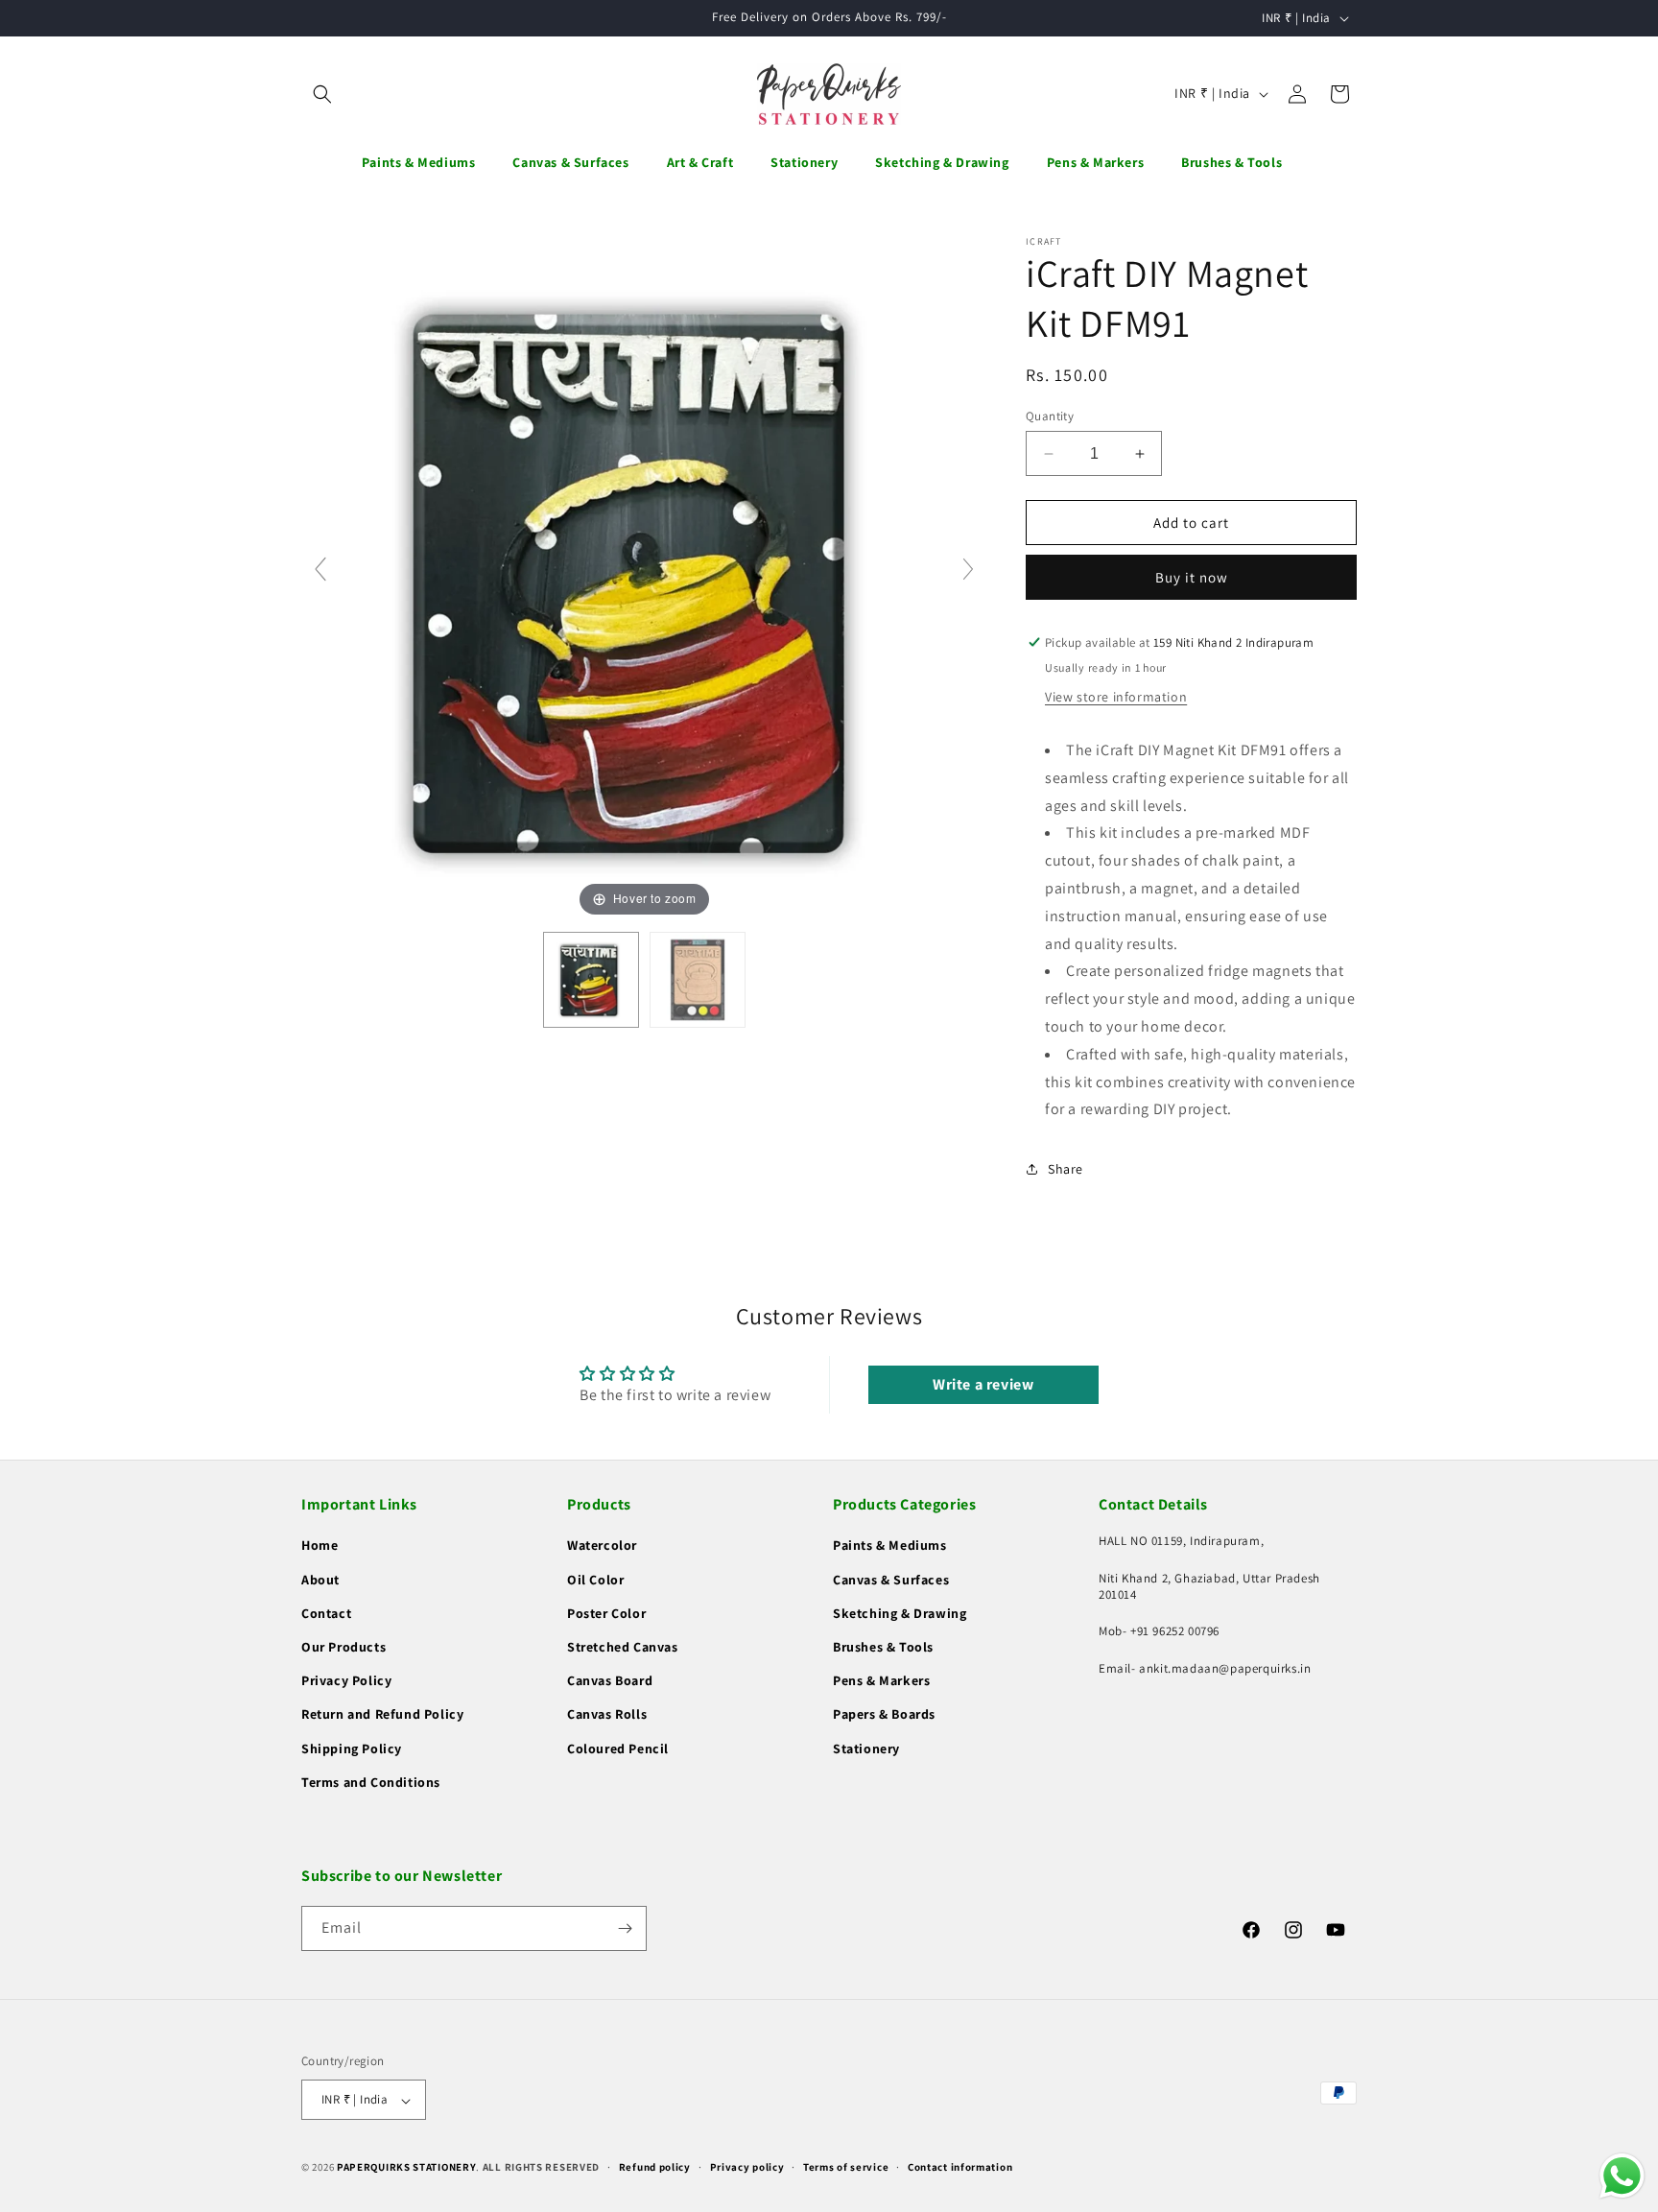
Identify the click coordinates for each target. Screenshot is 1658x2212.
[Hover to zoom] (644, 577)
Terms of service (846, 2167)
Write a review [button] (983, 1384)
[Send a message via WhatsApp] (1622, 2176)
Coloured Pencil (618, 1748)
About (320, 1580)
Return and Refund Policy (382, 1715)
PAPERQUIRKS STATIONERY (406, 2168)
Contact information (960, 2167)
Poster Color (606, 1613)
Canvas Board (610, 1681)
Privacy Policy (346, 1681)
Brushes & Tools (883, 1647)
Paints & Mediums (890, 1546)
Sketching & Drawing (900, 1613)
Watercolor (602, 1546)
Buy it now (1192, 577)
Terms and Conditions (371, 1782)
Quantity (1050, 416)
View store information (1116, 697)
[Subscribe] (625, 1928)
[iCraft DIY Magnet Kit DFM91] (591, 980)
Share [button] (1066, 1169)
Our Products (343, 1647)
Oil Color (595, 1580)
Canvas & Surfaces (891, 1580)
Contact (326, 1613)
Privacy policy (747, 2167)
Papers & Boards (884, 1715)
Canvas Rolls (607, 1715)
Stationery (866, 1748)
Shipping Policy (352, 1748)
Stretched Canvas (623, 1647)
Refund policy (655, 2167)
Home (320, 1546)
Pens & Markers (881, 1681)
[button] (322, 94)
